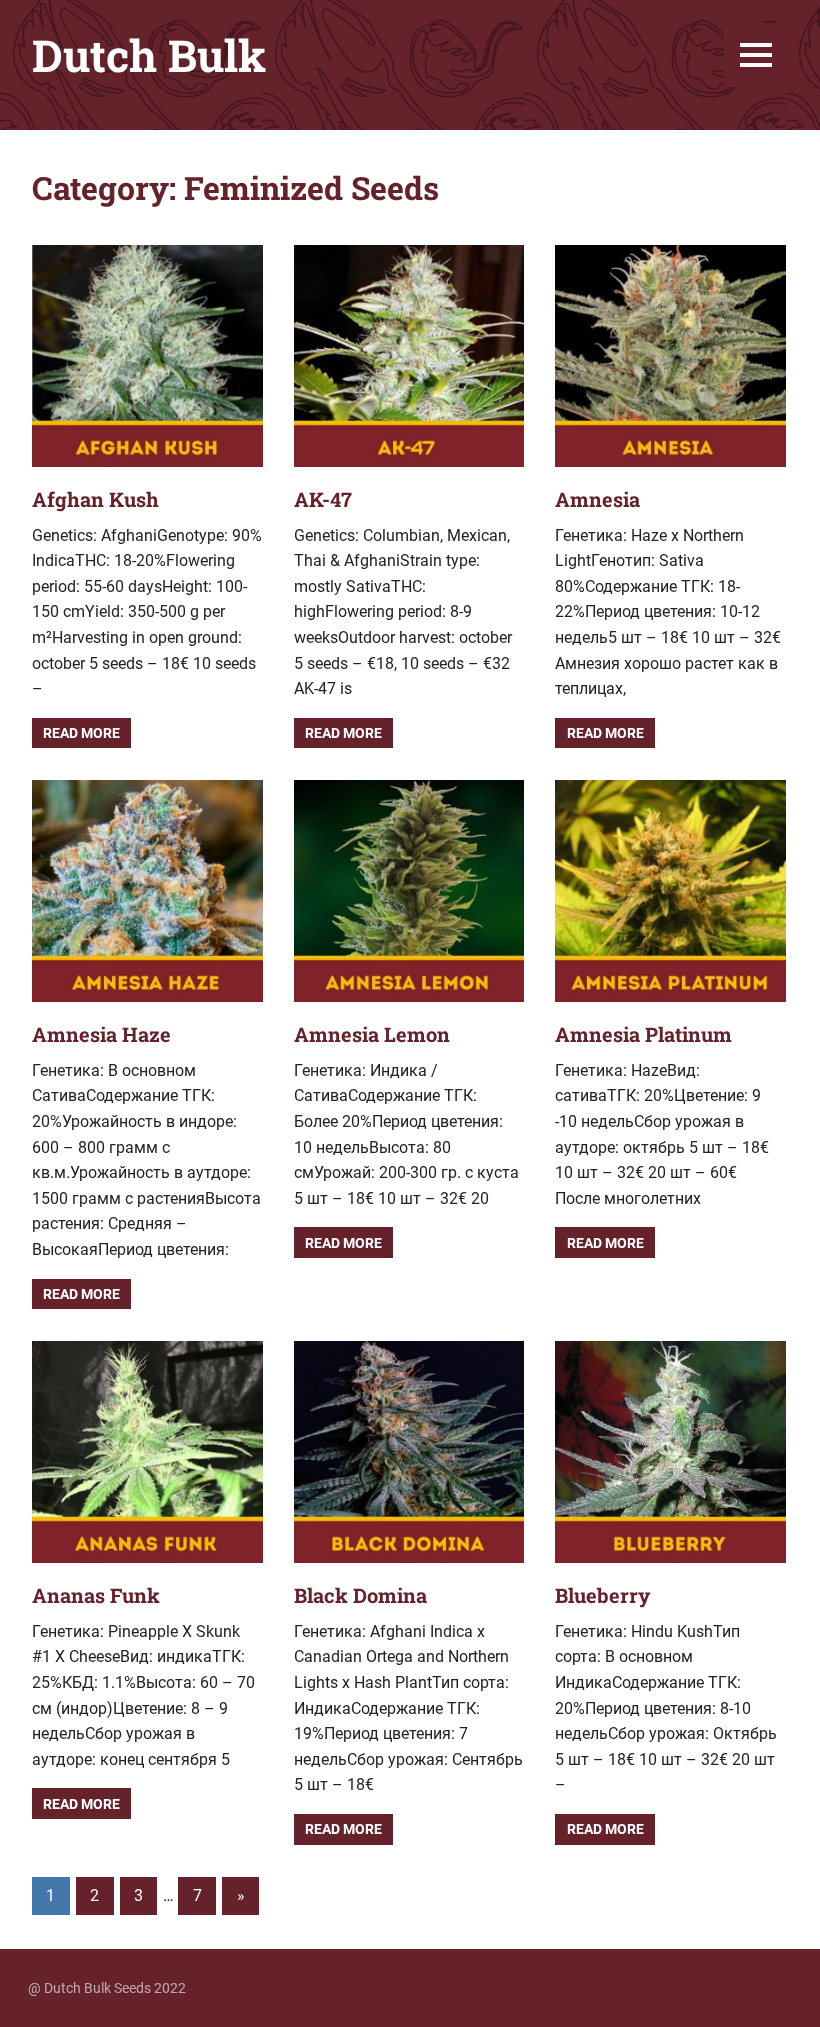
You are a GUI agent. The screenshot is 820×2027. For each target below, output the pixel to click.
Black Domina (360, 1595)
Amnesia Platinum (643, 1034)
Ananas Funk (96, 1595)
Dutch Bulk (149, 55)
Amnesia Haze (101, 1034)
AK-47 (323, 499)
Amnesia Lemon (372, 1034)
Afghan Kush (95, 499)
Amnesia (597, 499)
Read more (81, 733)
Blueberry (603, 1595)
